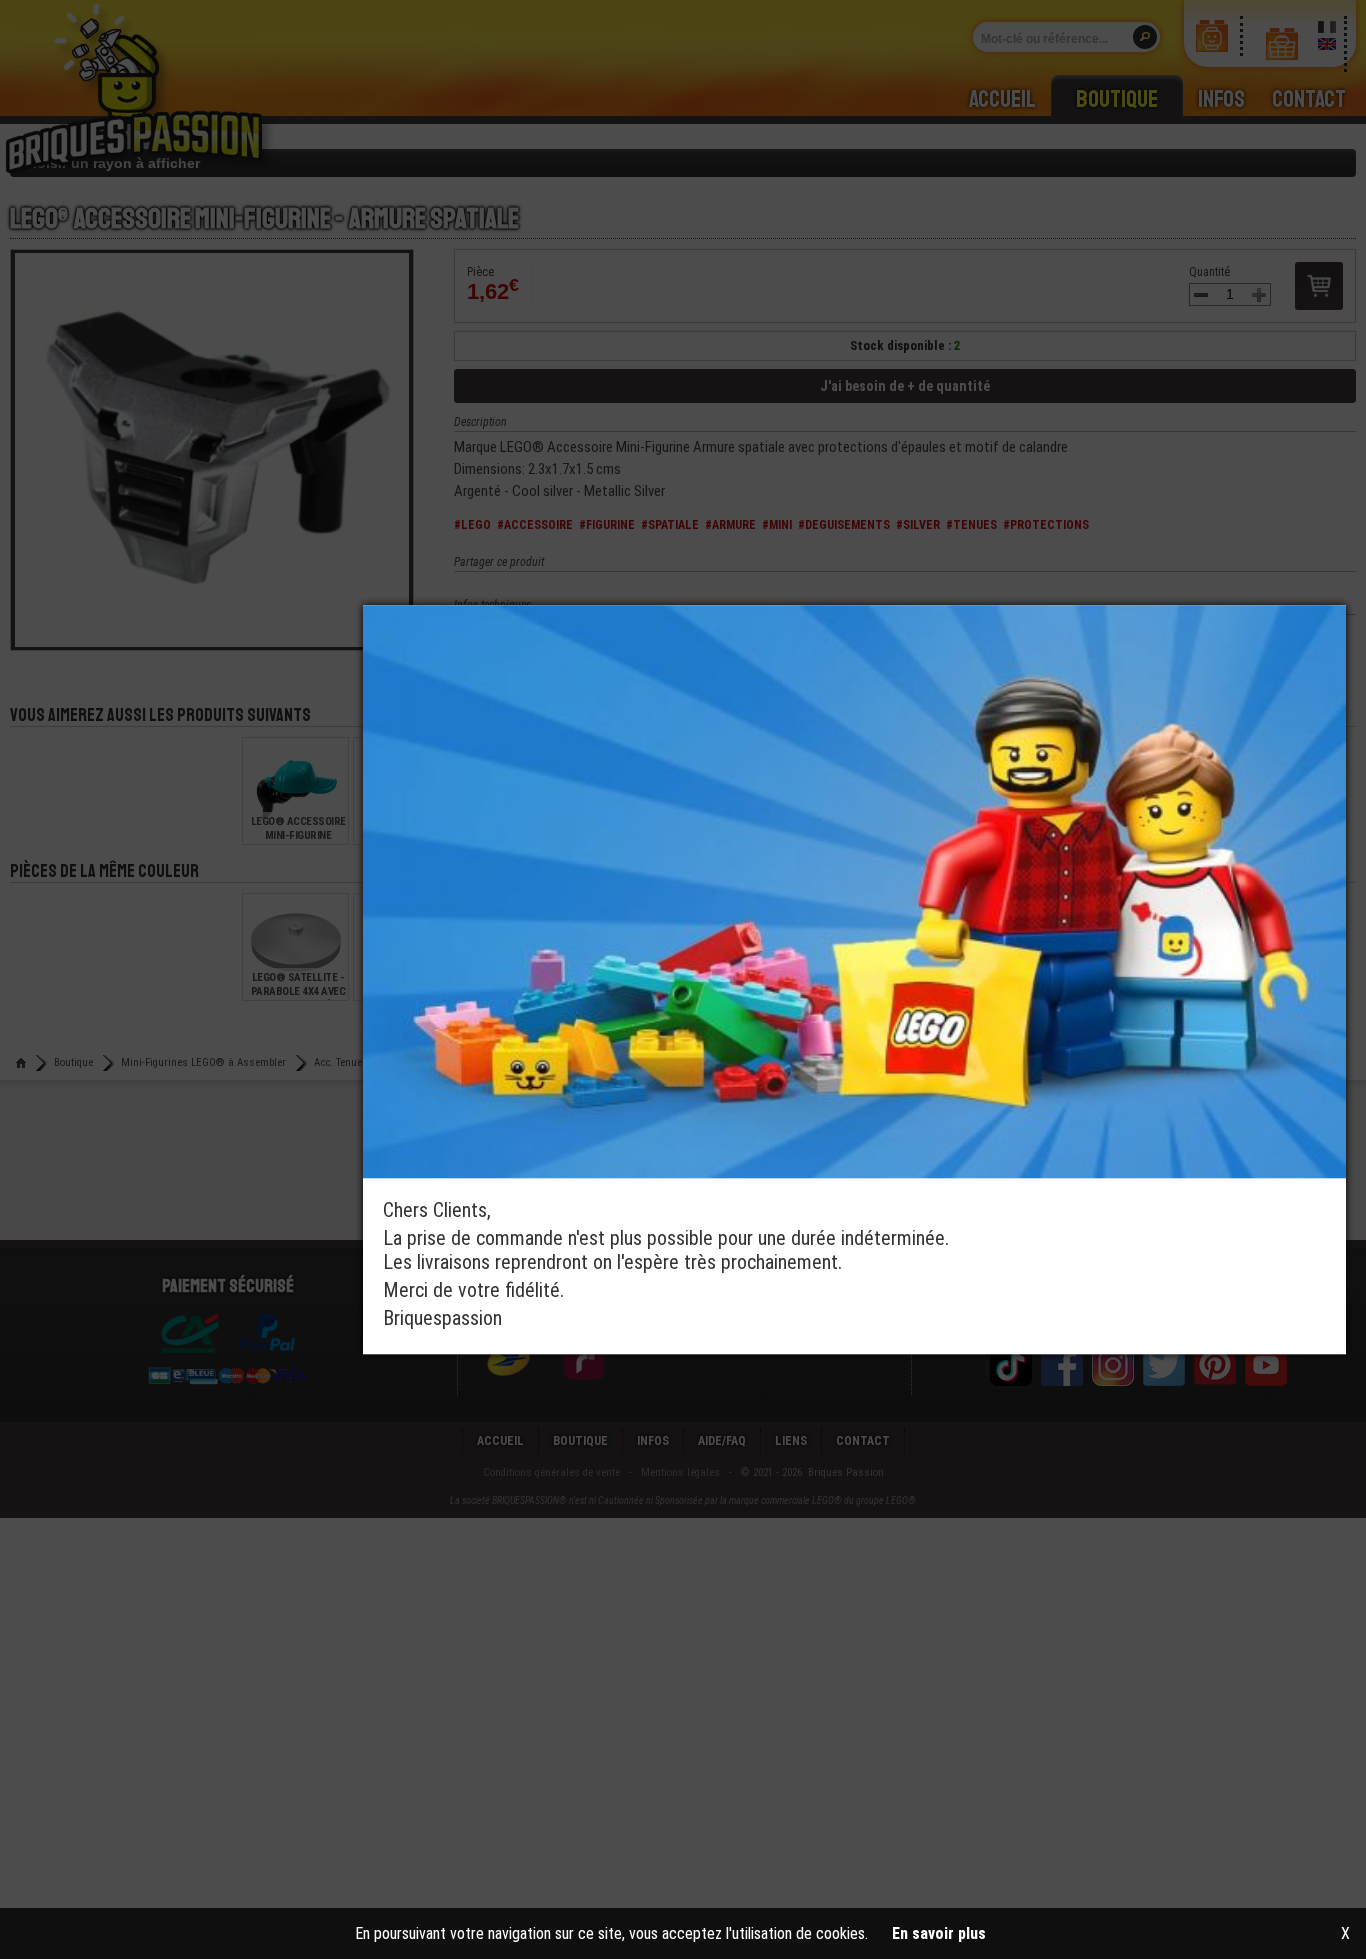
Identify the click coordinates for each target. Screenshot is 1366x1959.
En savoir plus (939, 1933)
